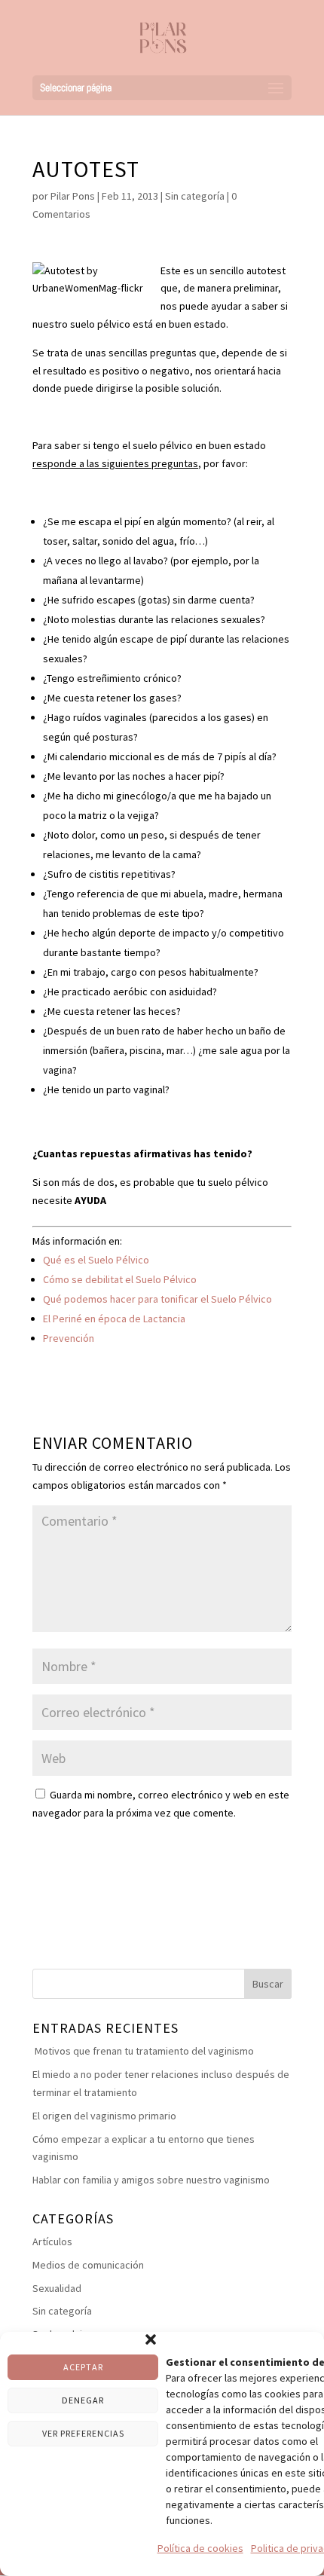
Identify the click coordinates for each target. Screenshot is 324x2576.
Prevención (69, 1338)
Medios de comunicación (88, 2265)
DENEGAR (83, 2400)
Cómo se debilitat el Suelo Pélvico (120, 1279)
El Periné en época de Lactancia (114, 1319)
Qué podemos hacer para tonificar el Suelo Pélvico (157, 1299)
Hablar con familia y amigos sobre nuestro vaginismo (151, 2180)
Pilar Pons (73, 196)
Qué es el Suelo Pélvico (96, 1260)
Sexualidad (57, 2288)
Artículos (52, 2241)
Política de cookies (200, 2548)
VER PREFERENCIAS (83, 2433)
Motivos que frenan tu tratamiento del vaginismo (143, 2051)
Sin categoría (195, 196)
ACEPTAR (83, 2367)
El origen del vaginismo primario (104, 2116)
